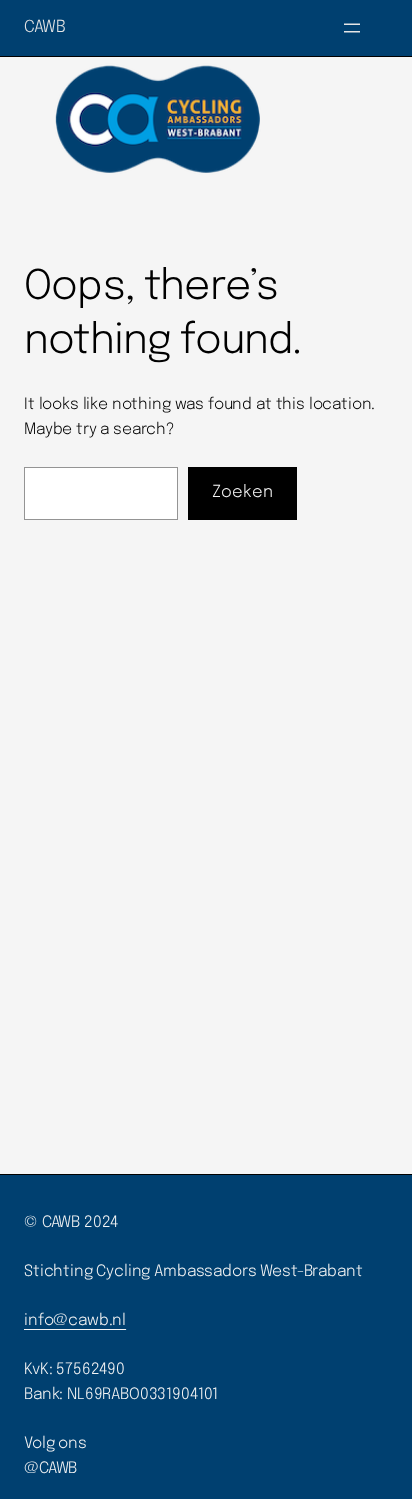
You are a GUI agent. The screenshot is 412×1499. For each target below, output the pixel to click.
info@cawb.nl (75, 1321)
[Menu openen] (352, 28)
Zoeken (242, 492)
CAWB (45, 27)
